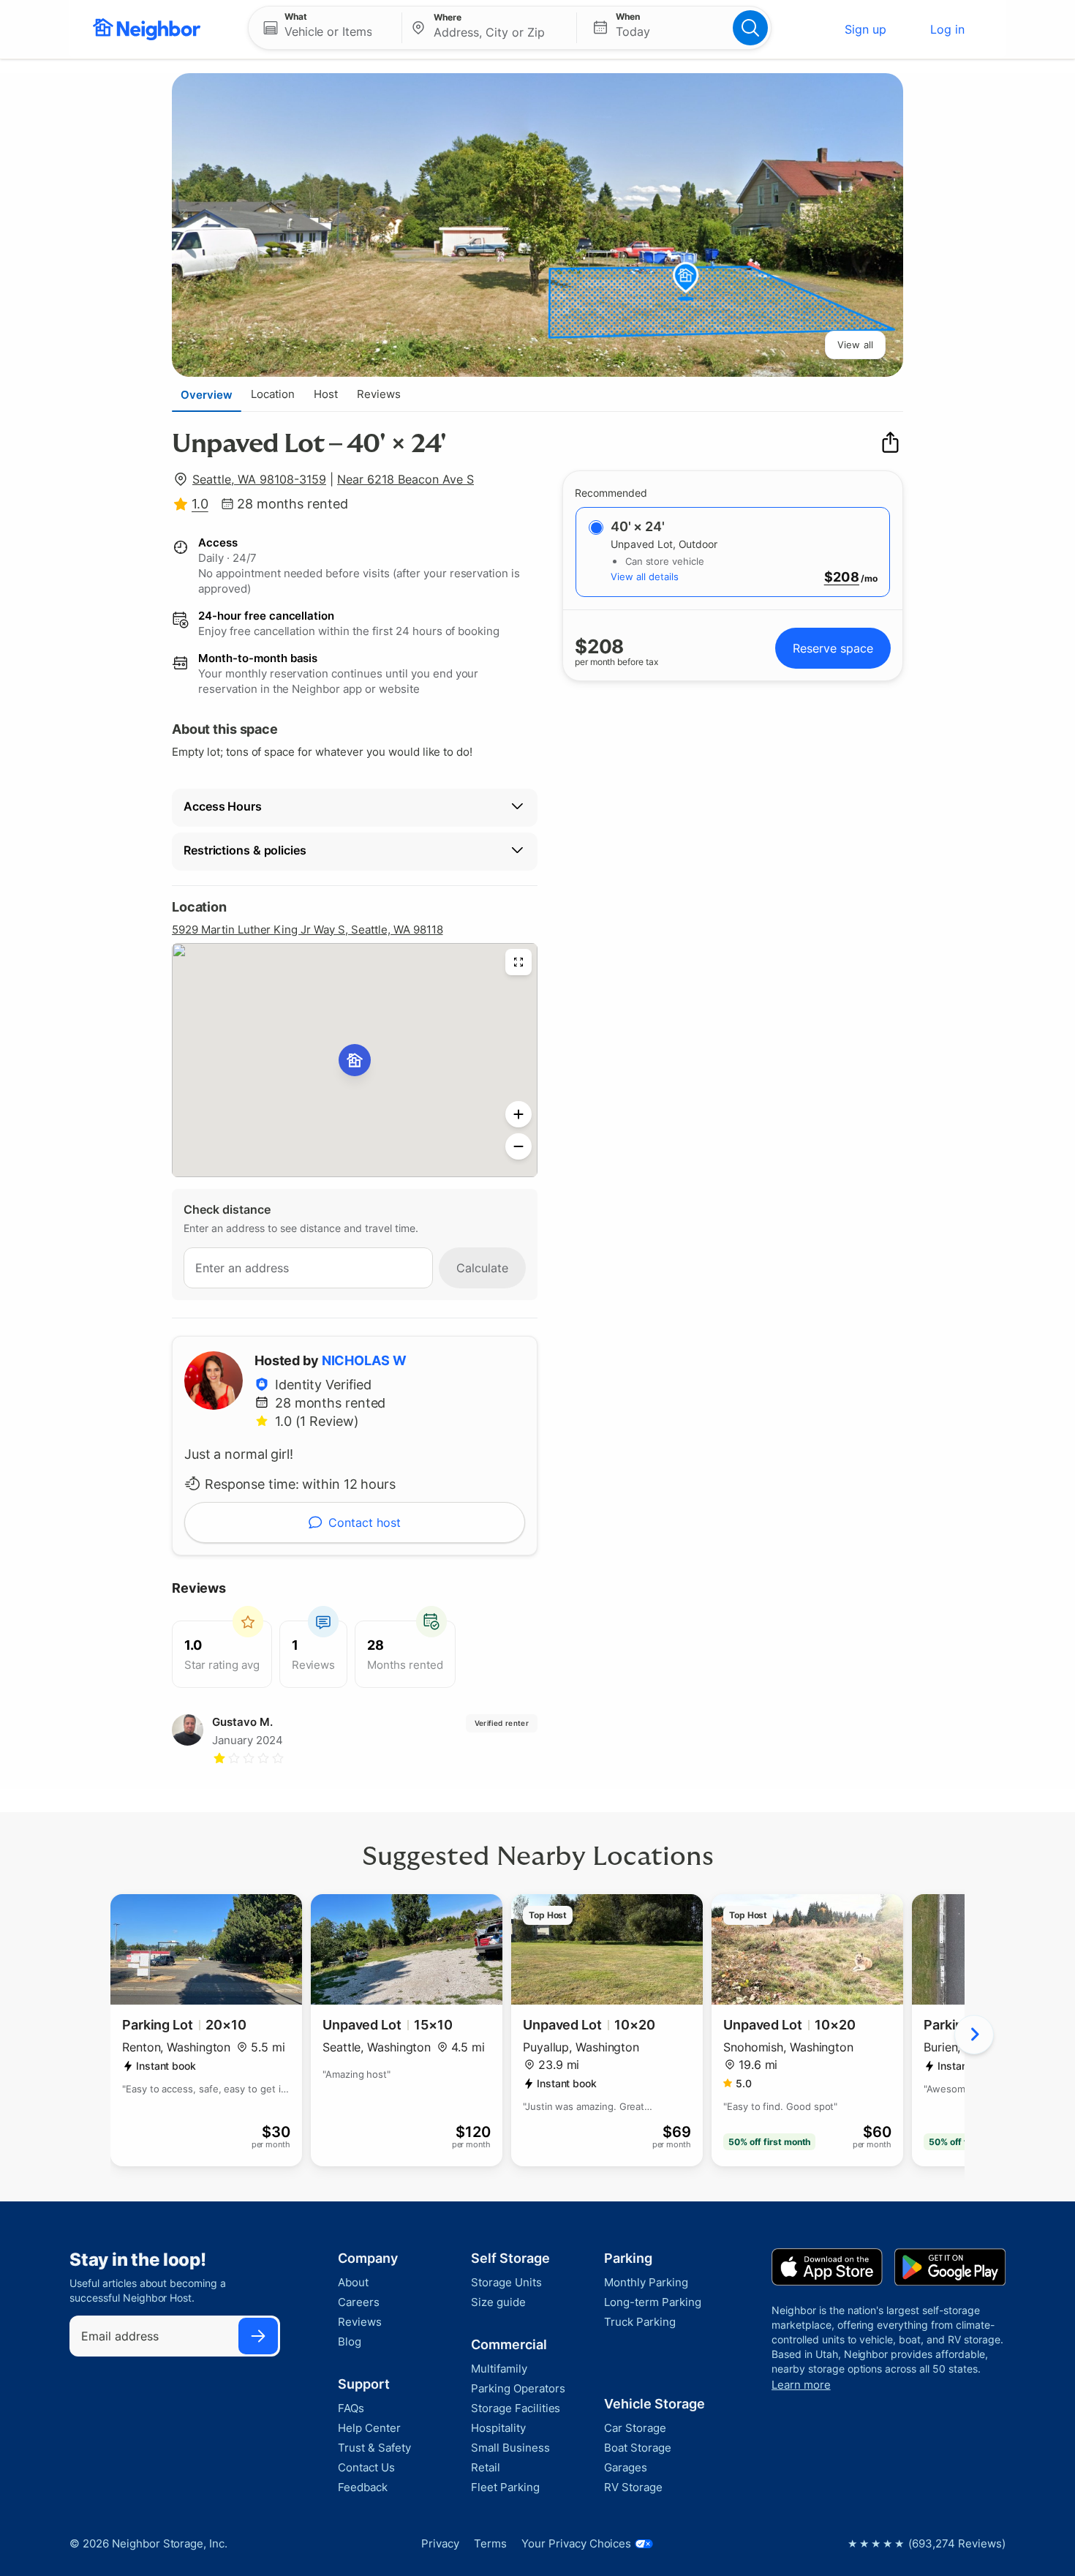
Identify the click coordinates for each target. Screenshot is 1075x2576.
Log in (947, 29)
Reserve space (833, 648)
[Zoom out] (518, 1146)
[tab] (207, 394)
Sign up (865, 29)
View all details (645, 577)
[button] (325, 28)
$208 (842, 577)
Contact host (365, 1522)
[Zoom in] (518, 1114)
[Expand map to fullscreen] (518, 962)
